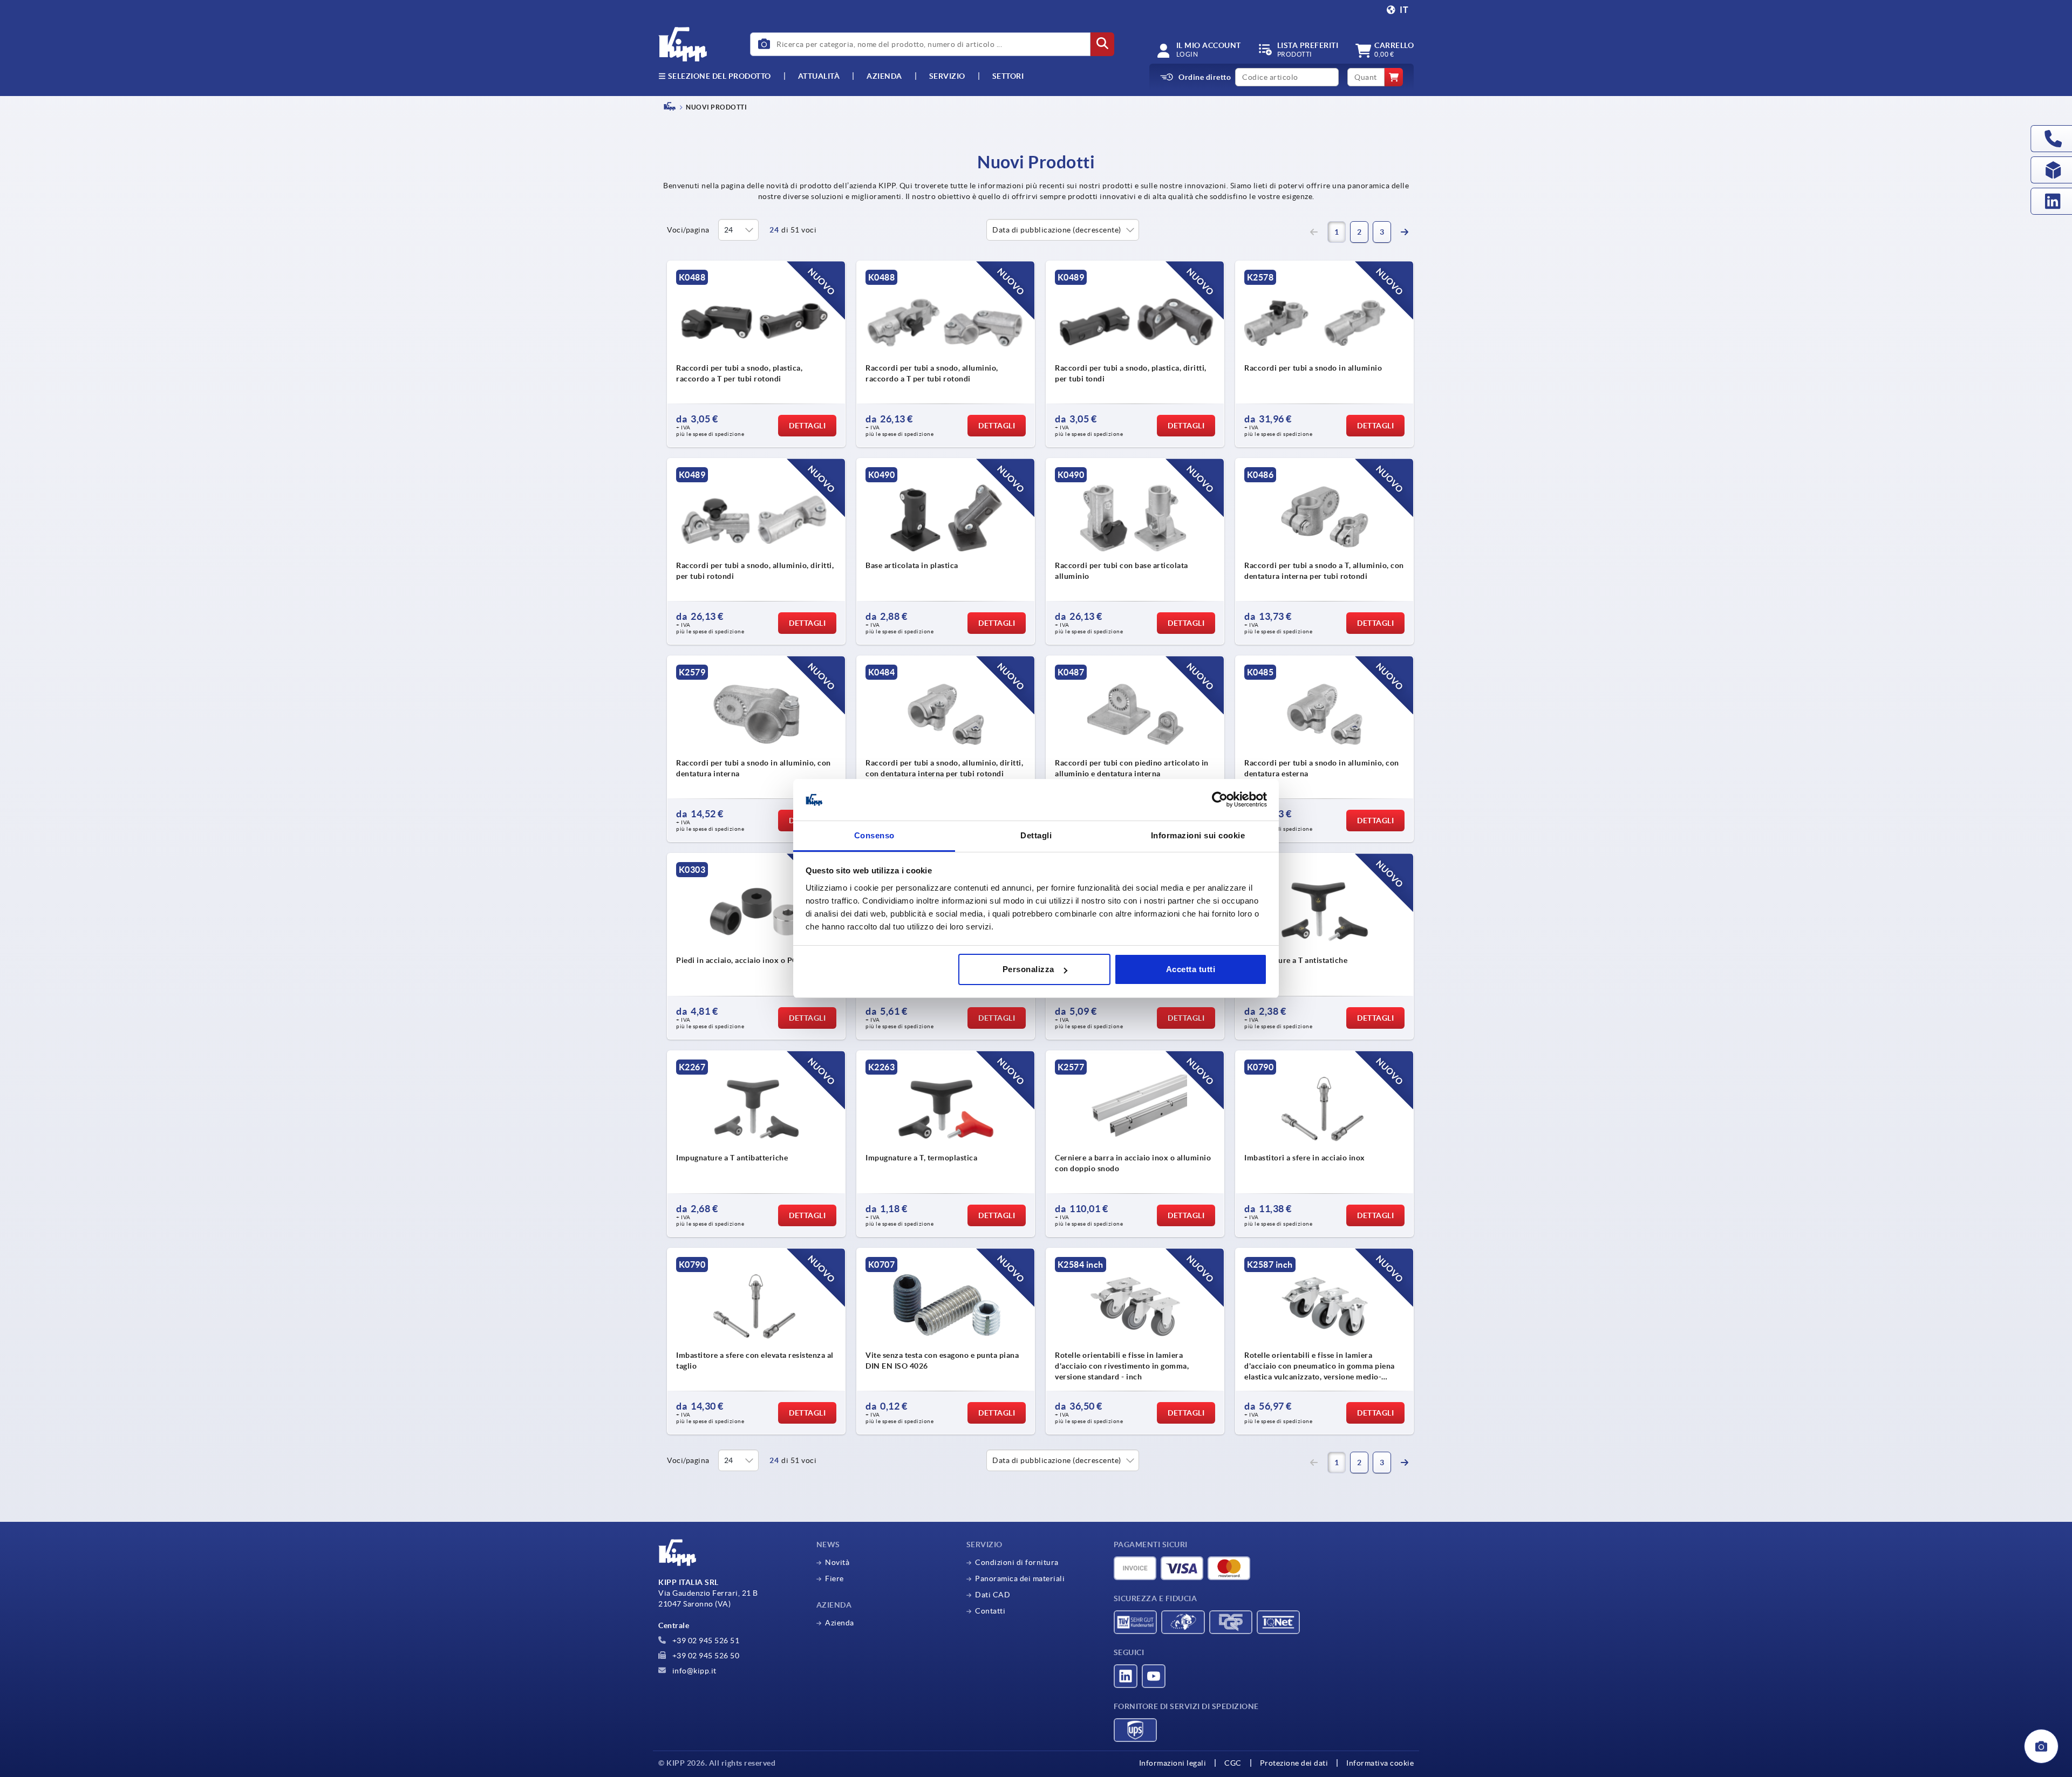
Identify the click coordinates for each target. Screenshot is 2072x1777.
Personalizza (1028, 969)
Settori (1008, 76)
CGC (1233, 1763)
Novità (837, 1562)
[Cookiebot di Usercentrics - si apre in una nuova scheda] (1220, 800)
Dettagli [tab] (1036, 835)
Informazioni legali (1173, 1763)
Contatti (990, 1611)
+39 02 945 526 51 (705, 1641)
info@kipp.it (693, 1671)
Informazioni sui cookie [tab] (1198, 835)
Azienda (884, 76)
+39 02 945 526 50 (705, 1656)
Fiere (834, 1578)
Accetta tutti (1191, 969)
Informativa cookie (1380, 1763)
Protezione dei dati (1294, 1763)
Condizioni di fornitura (1017, 1562)
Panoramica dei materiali (1020, 1578)
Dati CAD (993, 1595)
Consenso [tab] (874, 835)
